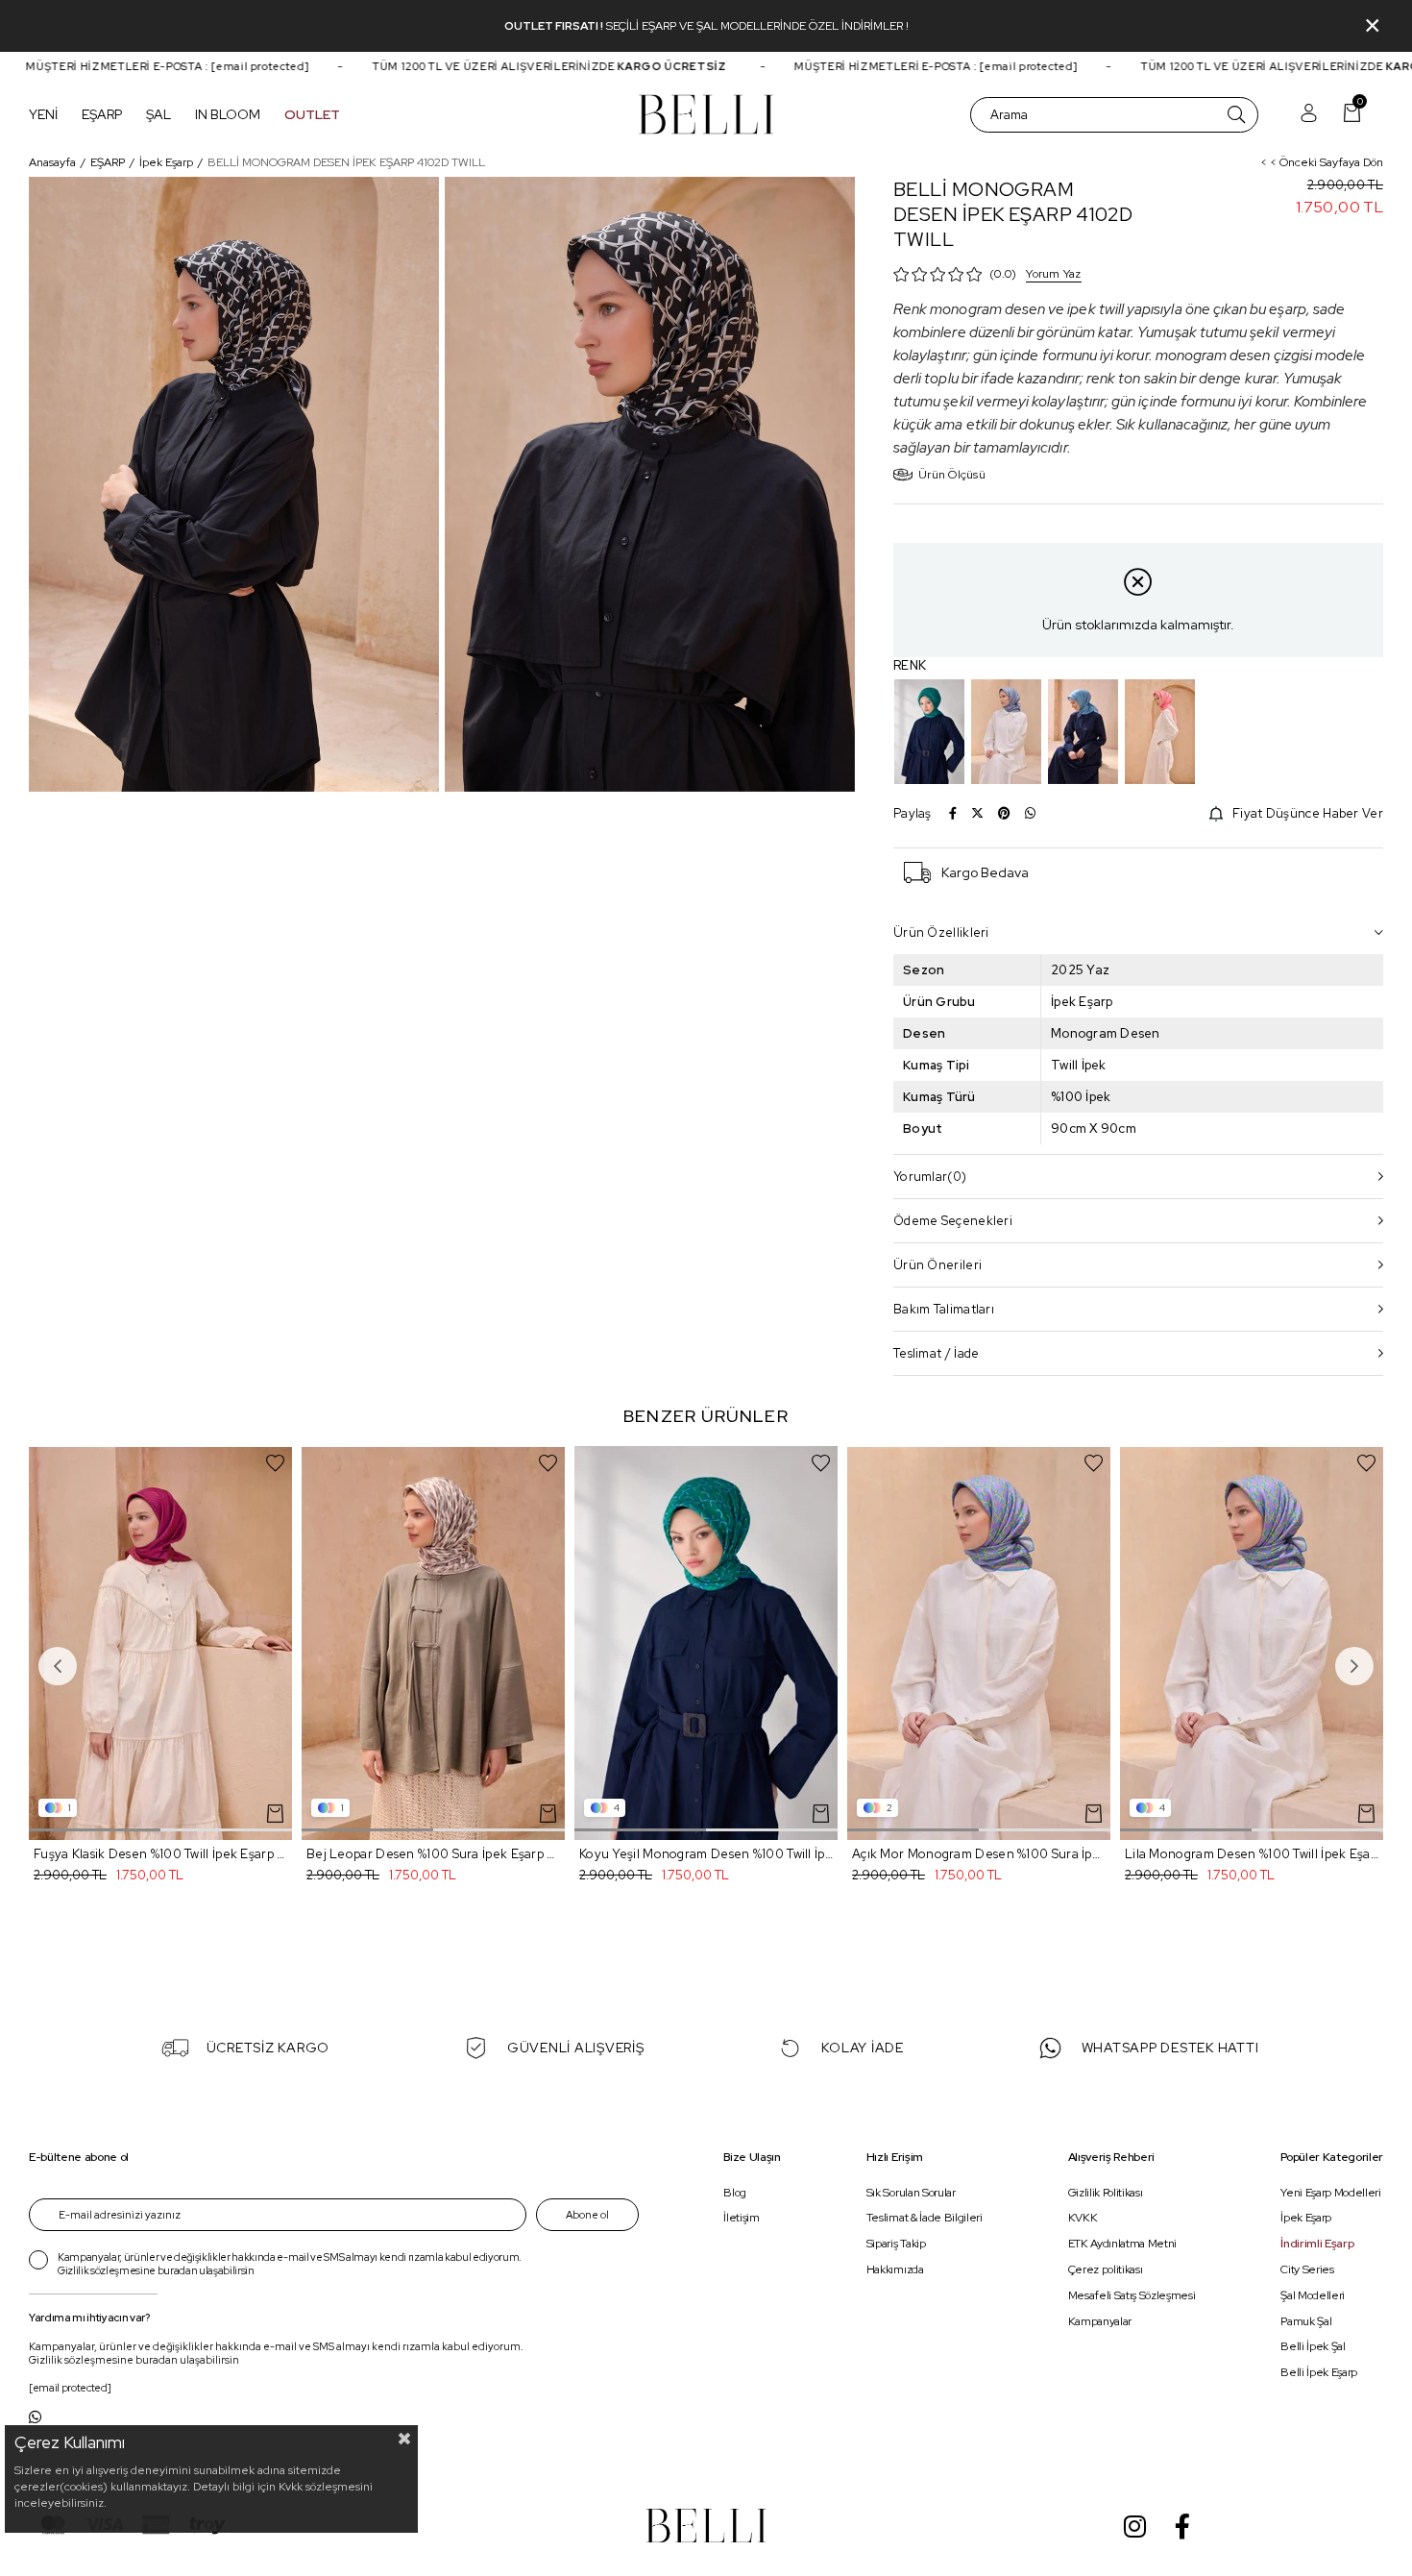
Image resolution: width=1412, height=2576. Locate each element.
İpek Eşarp (1306, 2219)
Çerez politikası (1106, 2269)
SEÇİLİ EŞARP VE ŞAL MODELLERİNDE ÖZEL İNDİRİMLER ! (757, 26)
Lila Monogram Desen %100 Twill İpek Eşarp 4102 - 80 (1252, 1854)
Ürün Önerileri (937, 1265)
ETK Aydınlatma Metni (1122, 2245)
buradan (178, 2270)
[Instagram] (1135, 2526)
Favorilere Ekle (275, 1463)
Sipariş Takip (896, 2245)
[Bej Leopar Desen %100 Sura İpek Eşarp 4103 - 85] (433, 1644)
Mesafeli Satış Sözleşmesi (1132, 2295)
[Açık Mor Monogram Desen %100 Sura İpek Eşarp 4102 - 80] (979, 1644)
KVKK (1083, 2219)
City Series (1307, 2269)
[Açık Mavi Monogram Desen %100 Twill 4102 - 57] (1083, 732)
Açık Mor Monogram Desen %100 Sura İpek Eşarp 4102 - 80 (979, 1854)
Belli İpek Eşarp (1319, 2373)
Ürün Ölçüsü (952, 475)
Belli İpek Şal (1313, 2347)
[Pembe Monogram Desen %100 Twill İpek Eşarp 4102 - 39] (1160, 732)
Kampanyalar (1100, 2321)
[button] (95, 1830)
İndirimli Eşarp (1317, 2245)
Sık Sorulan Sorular (911, 2193)
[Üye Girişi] (1309, 115)
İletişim (741, 2219)
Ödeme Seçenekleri (953, 1221)
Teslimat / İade (937, 1353)
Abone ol (587, 2215)
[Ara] (1236, 115)
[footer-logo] (706, 2526)
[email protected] (220, 66)
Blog (735, 2193)
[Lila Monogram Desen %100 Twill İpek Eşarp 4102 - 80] (1006, 732)
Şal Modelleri (1313, 2295)
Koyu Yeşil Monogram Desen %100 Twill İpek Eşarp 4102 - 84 (706, 1854)
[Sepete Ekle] (275, 1814)
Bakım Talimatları (944, 1309)
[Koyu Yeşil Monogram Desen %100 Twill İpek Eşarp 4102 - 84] (929, 732)
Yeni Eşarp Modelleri (1330, 2193)
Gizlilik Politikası (1106, 2193)
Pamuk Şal (1306, 2321)
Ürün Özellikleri (941, 932)
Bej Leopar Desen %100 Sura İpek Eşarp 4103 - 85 (433, 1854)
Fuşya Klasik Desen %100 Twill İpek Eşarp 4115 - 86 (160, 1854)
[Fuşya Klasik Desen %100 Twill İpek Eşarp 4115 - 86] (160, 1644)
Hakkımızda (895, 2269)
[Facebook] (1182, 2526)
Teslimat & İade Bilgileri (925, 2219)
